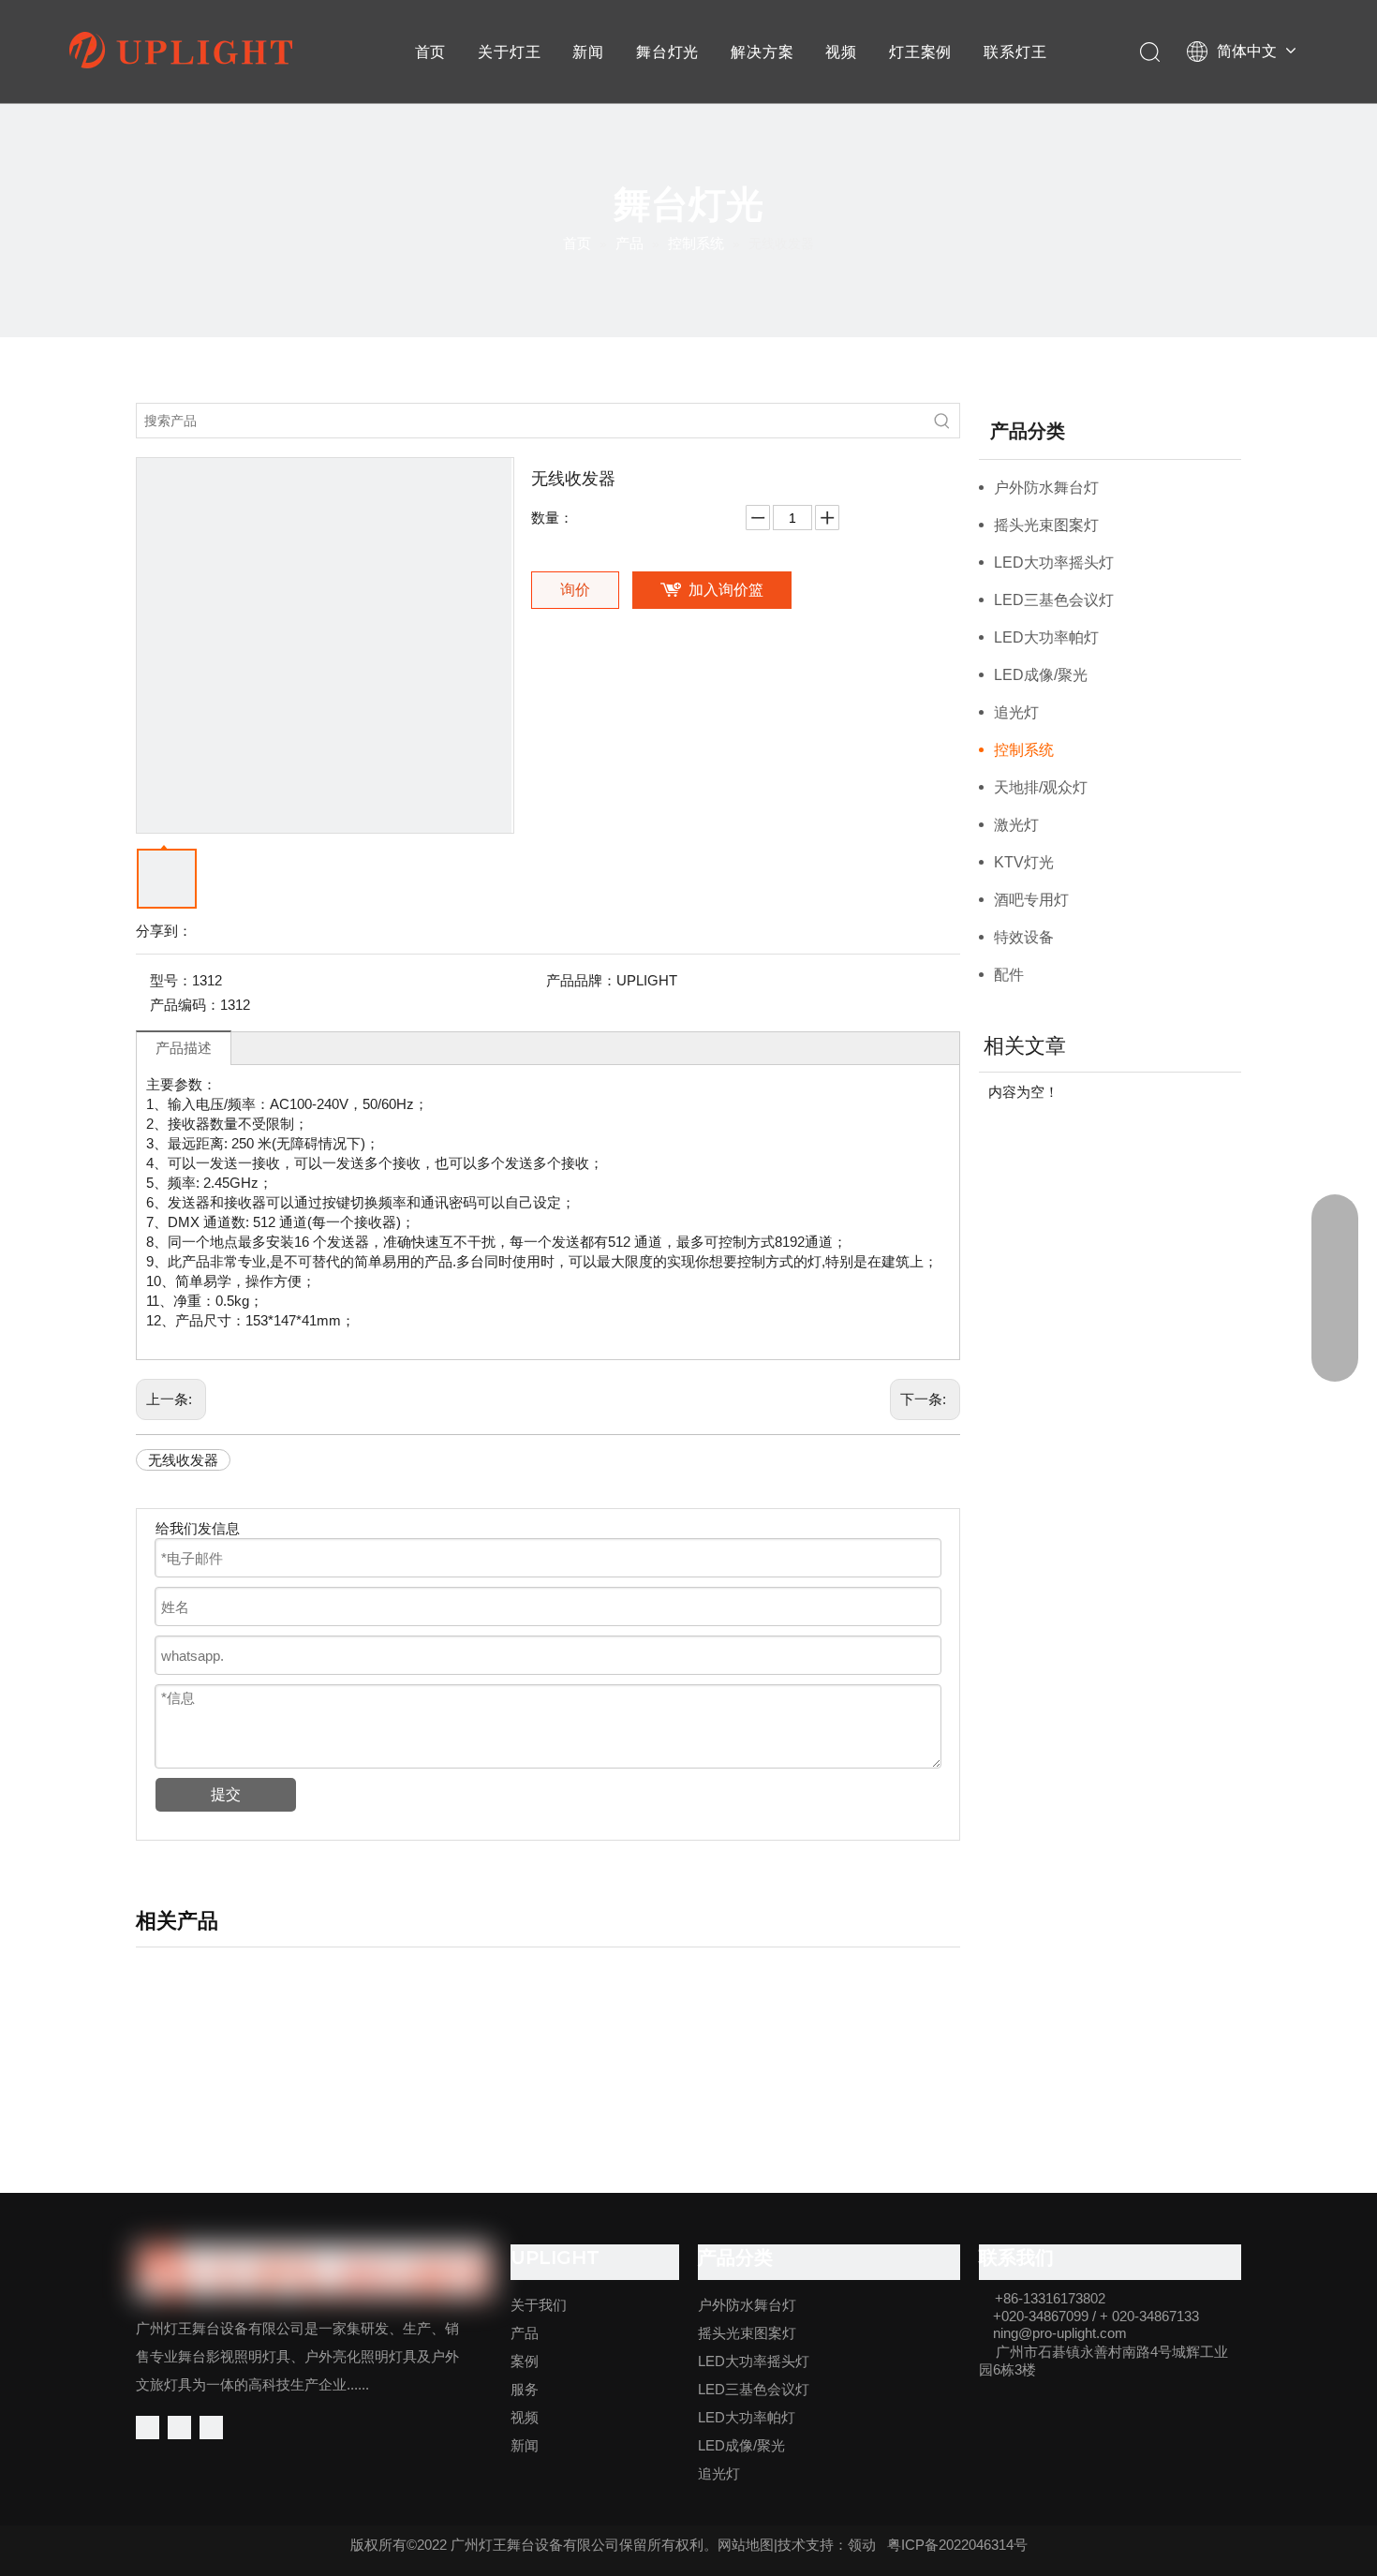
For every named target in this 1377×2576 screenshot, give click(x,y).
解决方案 (762, 52)
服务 (525, 2389)
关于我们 (539, 2305)
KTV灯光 (1024, 862)
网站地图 (746, 2545)
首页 (431, 52)
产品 (525, 2333)
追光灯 (1016, 712)
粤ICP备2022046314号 (957, 2545)
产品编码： (185, 1005)
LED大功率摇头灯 (1054, 563)
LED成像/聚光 (1041, 675)
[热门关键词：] (942, 421)
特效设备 (1024, 937)
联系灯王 (1015, 52)
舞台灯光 (667, 52)
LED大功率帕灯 (1046, 637)
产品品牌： (581, 980)
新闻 (588, 52)
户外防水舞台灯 (1046, 488)
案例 (525, 2361)
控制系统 (1024, 750)
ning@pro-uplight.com (1060, 2333)
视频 (841, 52)
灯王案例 (920, 52)
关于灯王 (509, 52)
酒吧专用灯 (1031, 900)
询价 (575, 590)
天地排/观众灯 (1041, 787)
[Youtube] (211, 2428)
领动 (862, 2545)
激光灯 (1016, 825)
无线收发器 (183, 1460)
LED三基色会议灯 (1054, 600)
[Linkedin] (179, 2428)
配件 (1009, 975)
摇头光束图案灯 (1046, 525)
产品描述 (184, 1048)
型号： (171, 980)
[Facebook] (148, 2428)
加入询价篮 (726, 590)
